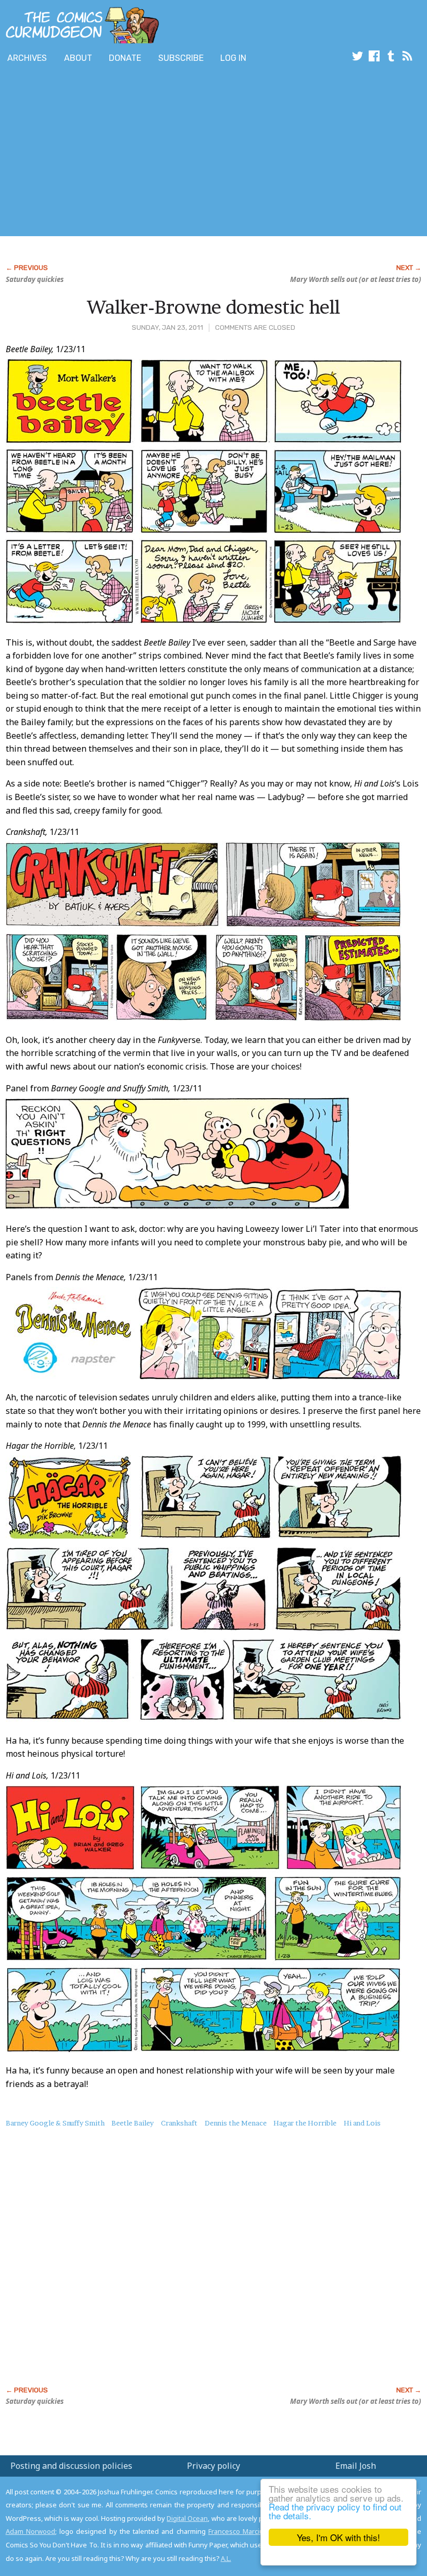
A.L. (226, 2558)
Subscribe (181, 58)
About (78, 58)
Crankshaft (179, 2123)
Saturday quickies (35, 279)
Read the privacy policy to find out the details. (335, 2511)
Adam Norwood (30, 2531)
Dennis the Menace (236, 2123)
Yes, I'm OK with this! (338, 2537)
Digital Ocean (187, 2518)
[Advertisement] (190, 152)
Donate (125, 58)
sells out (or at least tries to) (356, 279)
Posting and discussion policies (71, 2466)
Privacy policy (213, 2466)
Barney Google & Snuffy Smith (55, 2123)
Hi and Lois (362, 2123)
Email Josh (356, 2466)
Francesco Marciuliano (243, 2531)
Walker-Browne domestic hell (213, 307)
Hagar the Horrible (305, 2123)
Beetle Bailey (133, 2123)
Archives (27, 58)
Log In (233, 58)
